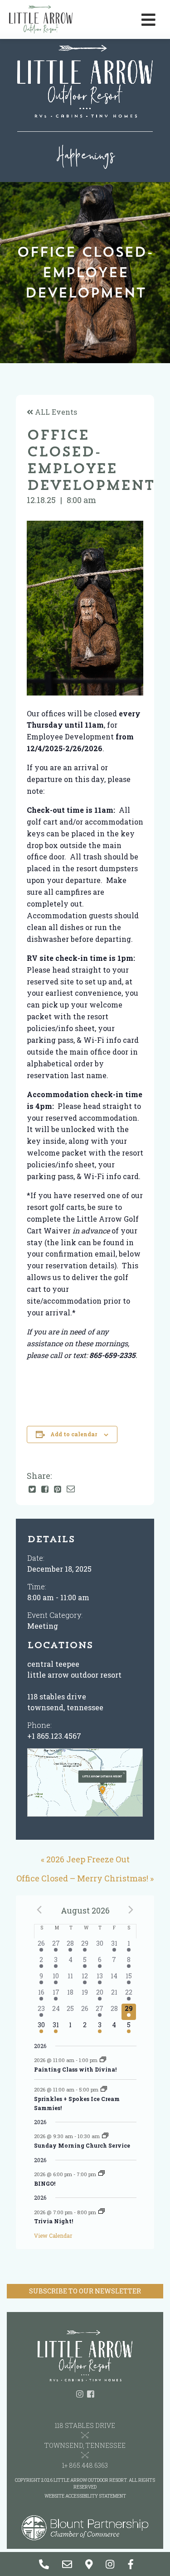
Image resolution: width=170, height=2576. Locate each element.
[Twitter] (32, 1490)
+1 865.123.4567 (54, 1736)
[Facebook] (45, 1490)
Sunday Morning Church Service (82, 2145)
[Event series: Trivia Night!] (102, 2212)
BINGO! (45, 2183)
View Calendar (53, 2235)
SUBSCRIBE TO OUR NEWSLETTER (85, 2291)
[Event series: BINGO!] (102, 2174)
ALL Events (55, 412)
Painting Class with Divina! (75, 2069)
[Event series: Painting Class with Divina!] (103, 2060)
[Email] (71, 1489)
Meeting (43, 1626)
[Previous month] (39, 1910)
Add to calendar (74, 1434)
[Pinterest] (58, 1490)
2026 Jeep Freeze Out (88, 1859)
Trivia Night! (53, 2221)
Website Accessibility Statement (85, 2496)
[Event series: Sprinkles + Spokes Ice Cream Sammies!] (104, 2089)
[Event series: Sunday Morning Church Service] (105, 2136)
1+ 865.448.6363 (85, 2465)
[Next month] (131, 1910)
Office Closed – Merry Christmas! (82, 1878)
